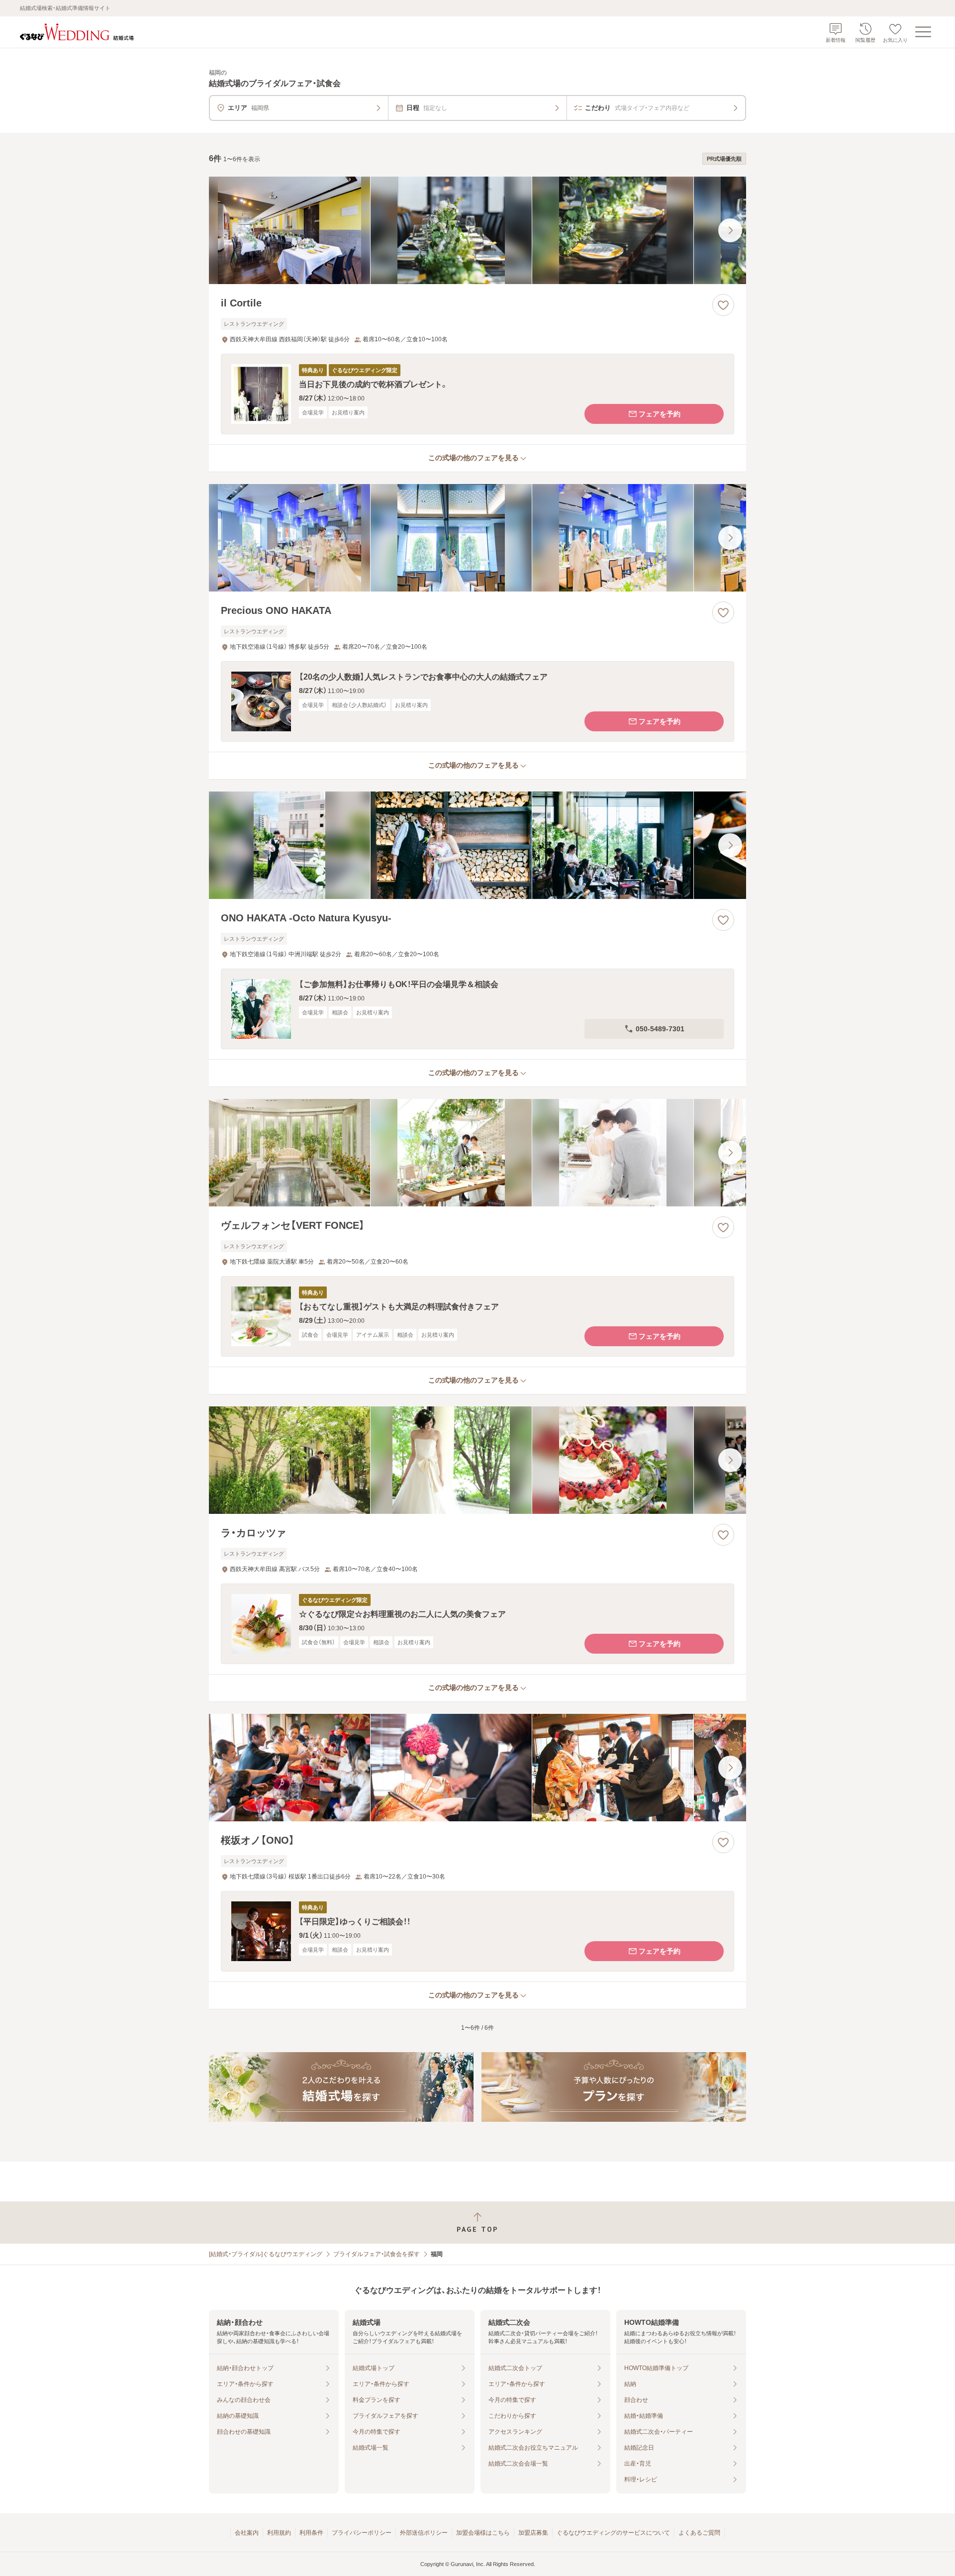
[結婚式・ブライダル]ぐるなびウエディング (266, 2254)
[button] (477, 394)
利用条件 (311, 2533)
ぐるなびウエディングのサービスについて (613, 2533)
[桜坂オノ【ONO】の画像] (477, 1768)
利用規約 (279, 2533)
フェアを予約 (660, 414)
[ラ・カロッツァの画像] (477, 1460)
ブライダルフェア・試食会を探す (377, 2254)
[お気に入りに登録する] (723, 305)
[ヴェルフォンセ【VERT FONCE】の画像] (477, 1153)
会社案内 (247, 2533)
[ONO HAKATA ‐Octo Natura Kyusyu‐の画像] (477, 845)
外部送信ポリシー (424, 2533)
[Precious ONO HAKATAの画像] (477, 538)
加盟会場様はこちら (483, 2533)
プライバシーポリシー (362, 2533)
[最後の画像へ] (730, 230)
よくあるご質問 (699, 2533)
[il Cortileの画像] (477, 230)
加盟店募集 (533, 2533)
